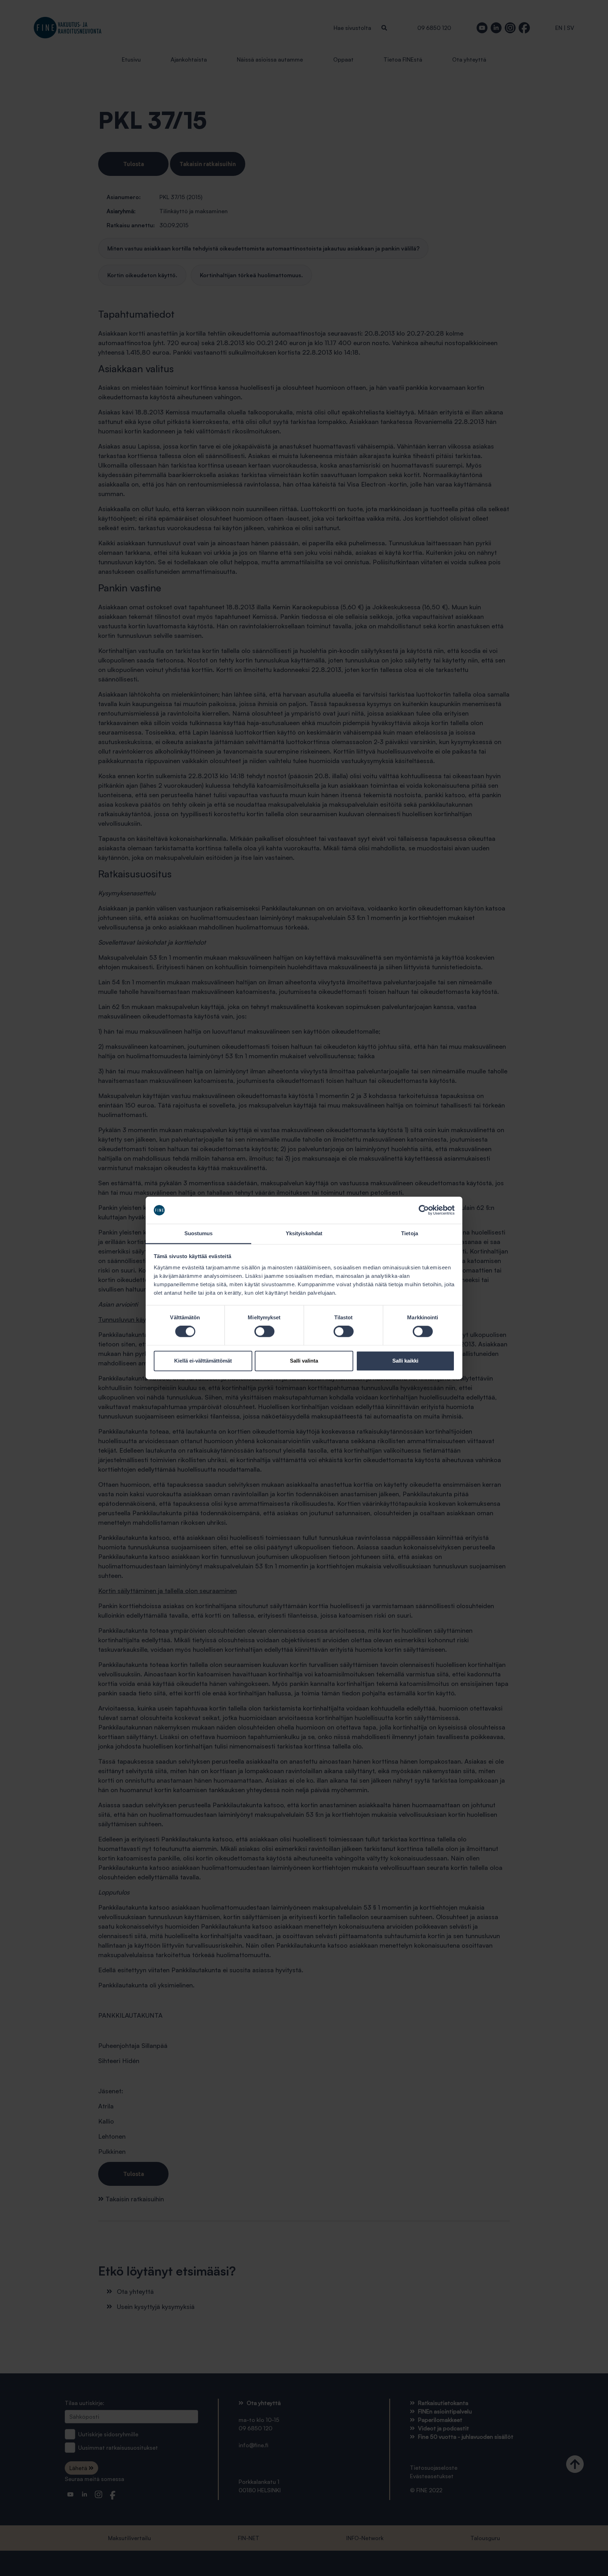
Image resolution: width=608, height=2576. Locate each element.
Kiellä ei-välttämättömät (203, 1361)
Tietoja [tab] (410, 1233)
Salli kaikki (405, 1361)
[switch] (264, 1332)
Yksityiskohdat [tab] (304, 1233)
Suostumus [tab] (199, 1233)
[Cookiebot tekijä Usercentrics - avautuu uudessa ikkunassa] (424, 1210)
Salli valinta (304, 1361)
